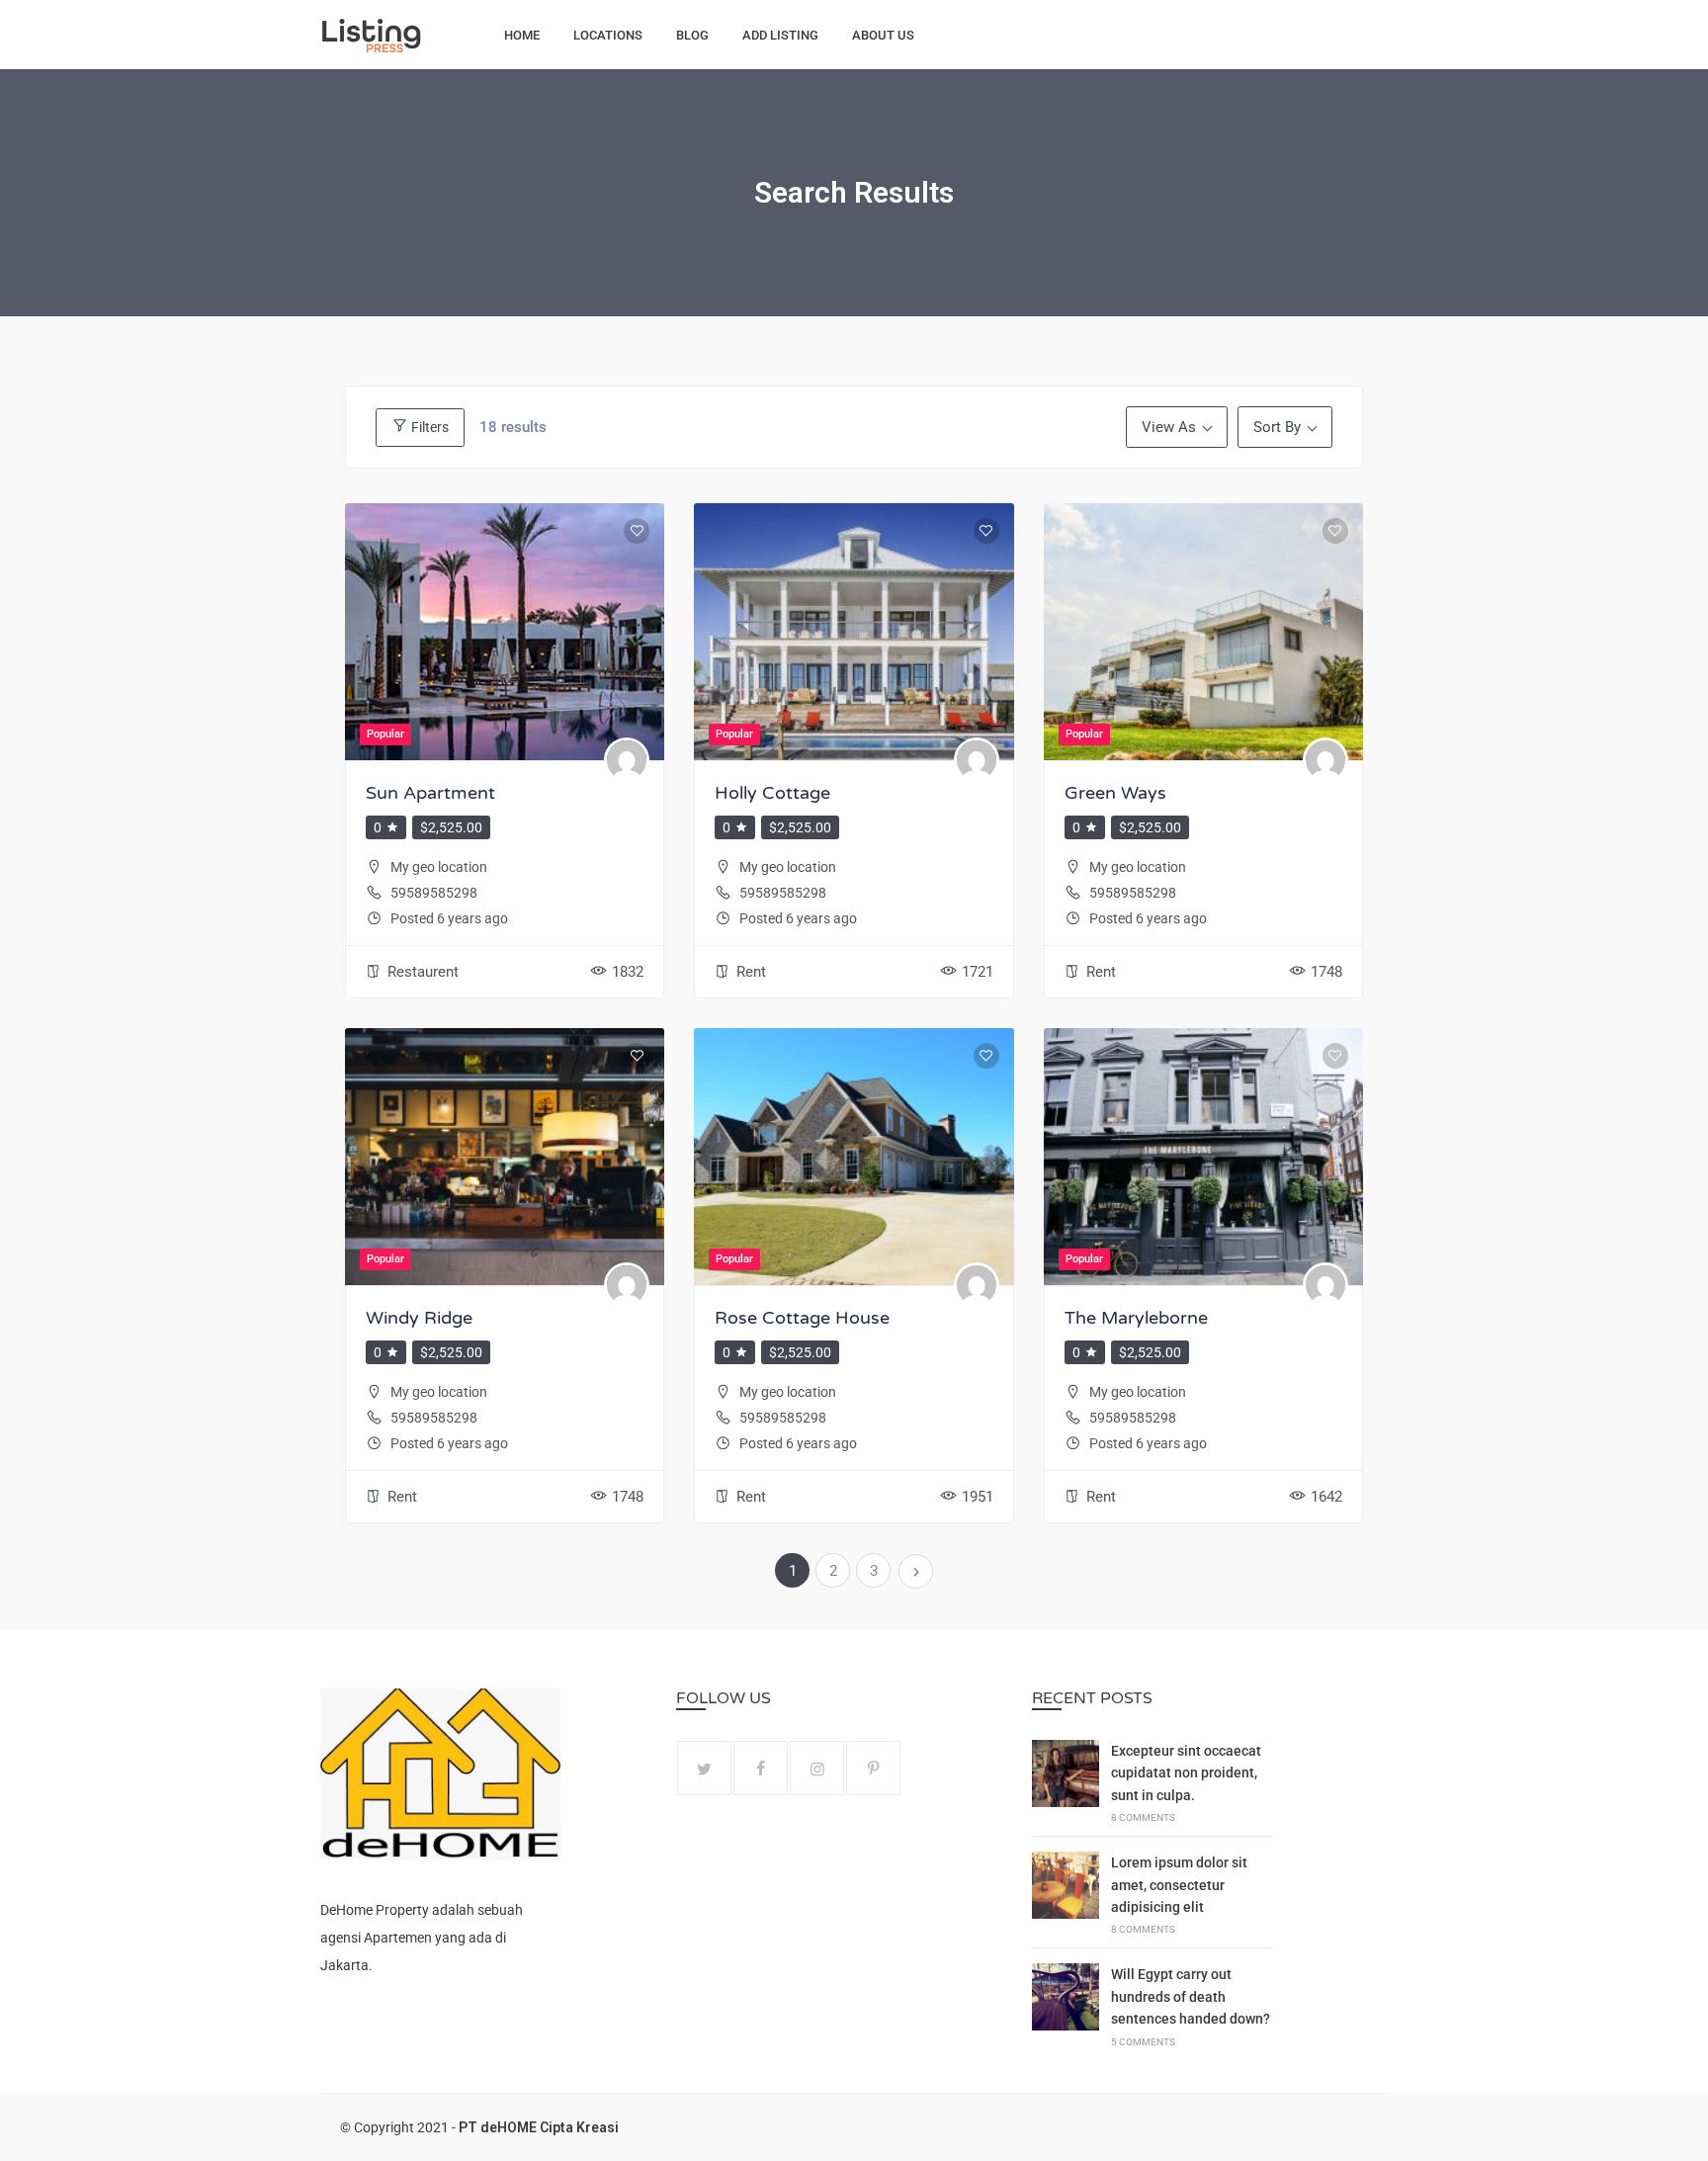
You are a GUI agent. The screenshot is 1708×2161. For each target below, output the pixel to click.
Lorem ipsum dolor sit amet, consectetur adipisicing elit (1179, 1885)
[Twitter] (704, 1768)
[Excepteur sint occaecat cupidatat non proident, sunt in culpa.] (1066, 1782)
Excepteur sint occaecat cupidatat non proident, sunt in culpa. (1186, 1773)
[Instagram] (817, 1768)
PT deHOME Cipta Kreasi (539, 2127)
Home (522, 35)
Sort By (1277, 427)
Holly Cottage (772, 793)
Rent (751, 972)
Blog (692, 35)
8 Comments (1143, 1817)
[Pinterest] (873, 1768)
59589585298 (434, 893)
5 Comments (1143, 2042)
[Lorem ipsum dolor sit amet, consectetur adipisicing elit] (1066, 1894)
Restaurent (423, 972)
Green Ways (1115, 793)
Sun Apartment (430, 793)
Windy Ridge (419, 1318)
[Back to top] (1688, 2141)
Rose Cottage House (802, 1318)
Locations (608, 35)
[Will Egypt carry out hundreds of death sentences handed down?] (1066, 2005)
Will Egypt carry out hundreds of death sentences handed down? (1191, 1996)
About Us (883, 35)
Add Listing (780, 35)
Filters (428, 427)
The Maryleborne (1136, 1318)
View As (1169, 427)
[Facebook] (761, 1768)
